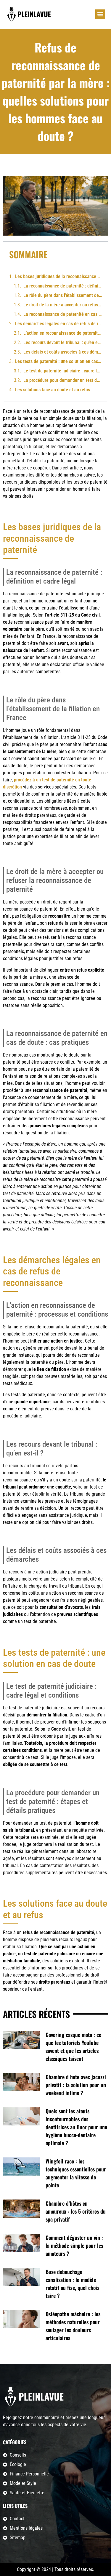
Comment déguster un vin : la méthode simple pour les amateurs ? (74, 2245)
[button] (100, 14)
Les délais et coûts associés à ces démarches (63, 352)
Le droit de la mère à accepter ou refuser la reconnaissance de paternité (63, 305)
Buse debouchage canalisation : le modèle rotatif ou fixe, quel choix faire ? (73, 2284)
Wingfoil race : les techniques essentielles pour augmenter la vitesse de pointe (76, 2173)
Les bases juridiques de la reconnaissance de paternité (58, 276)
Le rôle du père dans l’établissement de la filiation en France (63, 295)
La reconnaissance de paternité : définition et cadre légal (63, 286)
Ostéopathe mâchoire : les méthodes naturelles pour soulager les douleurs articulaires (73, 2326)
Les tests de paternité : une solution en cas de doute (58, 361)
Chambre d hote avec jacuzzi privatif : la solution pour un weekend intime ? (76, 2085)
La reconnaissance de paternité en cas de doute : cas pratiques (63, 314)
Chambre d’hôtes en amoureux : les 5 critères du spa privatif (76, 2211)
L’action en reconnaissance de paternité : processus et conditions (63, 333)
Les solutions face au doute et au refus (53, 390)
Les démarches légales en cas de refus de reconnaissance (58, 324)
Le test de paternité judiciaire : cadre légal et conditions (63, 371)
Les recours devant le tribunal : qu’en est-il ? (63, 342)
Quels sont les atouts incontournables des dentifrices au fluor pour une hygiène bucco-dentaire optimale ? (76, 2127)
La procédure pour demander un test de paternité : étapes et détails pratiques (63, 380)
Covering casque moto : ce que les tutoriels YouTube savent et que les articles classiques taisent (73, 2047)
